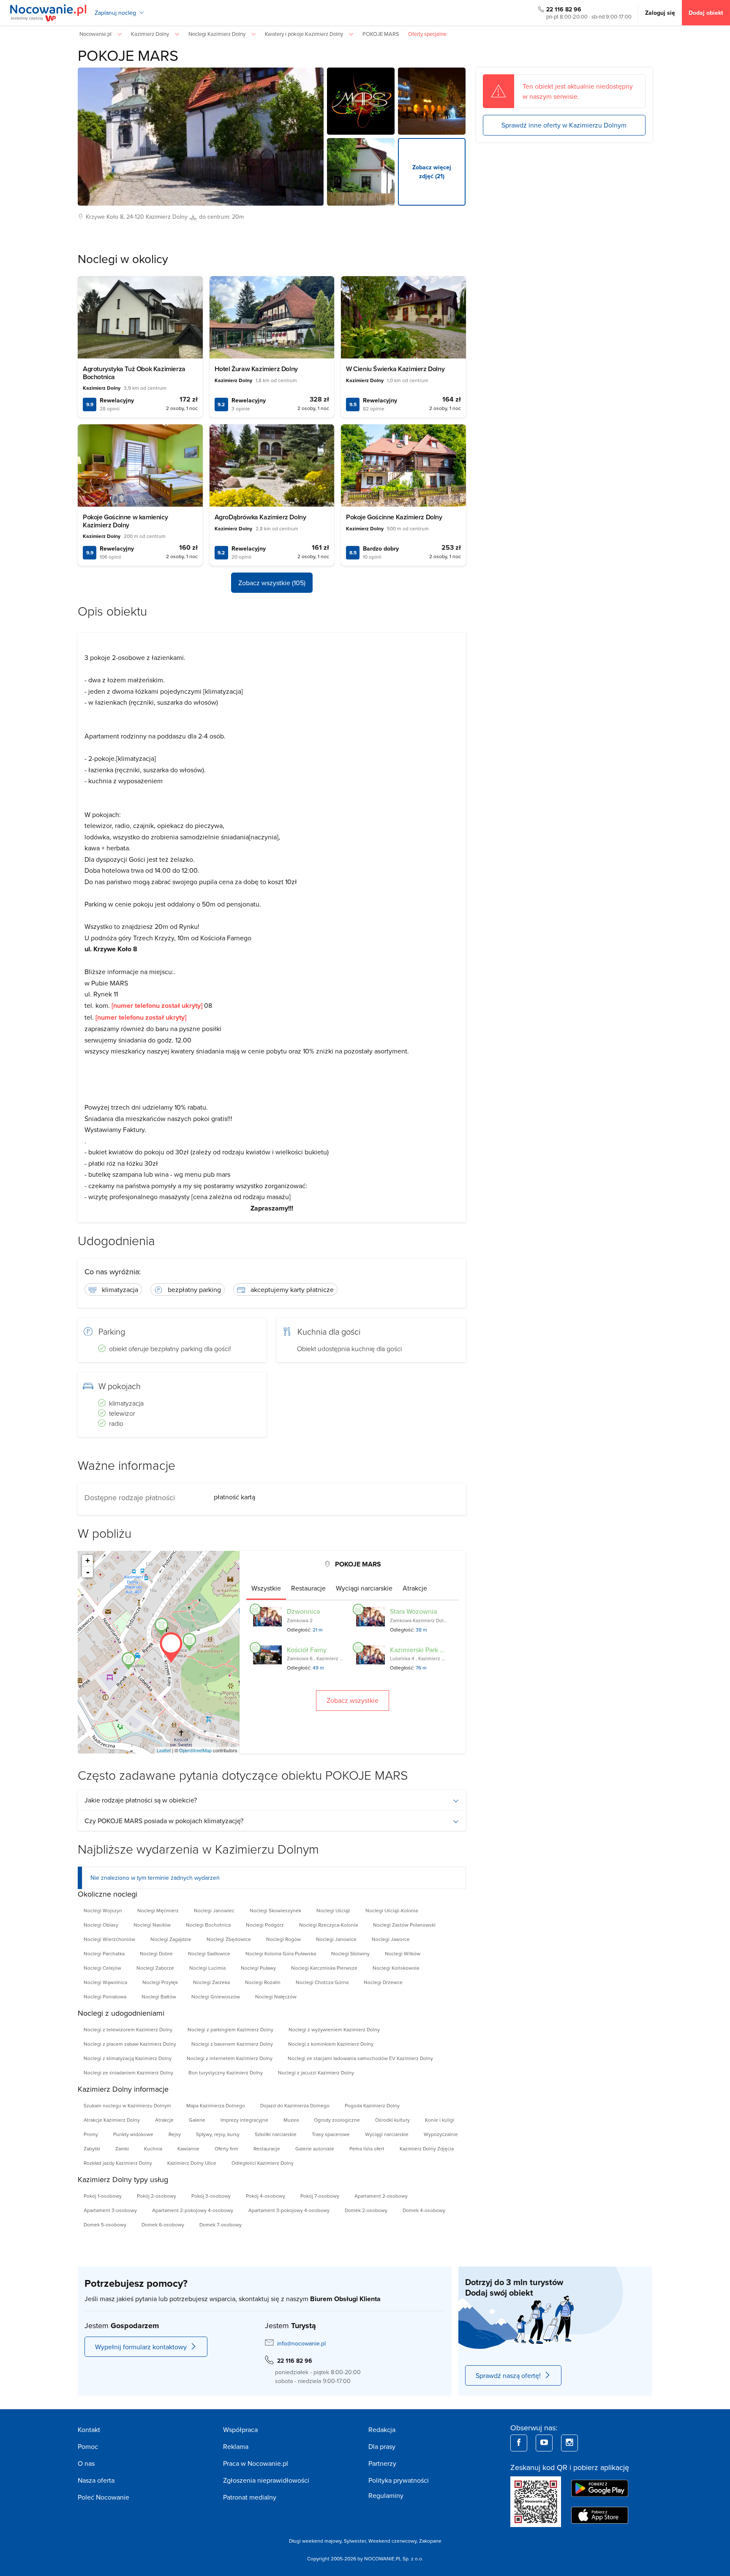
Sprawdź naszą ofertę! (508, 2375)
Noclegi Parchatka (104, 1953)
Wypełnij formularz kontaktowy (141, 2347)
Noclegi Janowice (336, 1939)
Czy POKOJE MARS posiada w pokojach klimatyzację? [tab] (164, 1821)
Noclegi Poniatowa (105, 1996)
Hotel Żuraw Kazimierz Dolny (256, 369)
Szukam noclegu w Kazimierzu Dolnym (127, 2105)
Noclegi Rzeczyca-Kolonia (328, 1925)
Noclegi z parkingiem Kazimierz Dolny (230, 2029)
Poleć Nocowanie (104, 2497)
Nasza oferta (96, 2480)
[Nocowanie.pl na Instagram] (569, 2443)
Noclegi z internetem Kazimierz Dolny (230, 2058)
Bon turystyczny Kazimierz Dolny (226, 2072)
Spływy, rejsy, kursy (218, 2134)
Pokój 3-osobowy (211, 2196)
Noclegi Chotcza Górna (322, 1982)
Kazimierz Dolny (167, 217)
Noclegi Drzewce (383, 1982)
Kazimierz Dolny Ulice (192, 2163)
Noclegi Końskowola (396, 1968)
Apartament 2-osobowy (381, 2196)
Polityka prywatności (399, 2480)
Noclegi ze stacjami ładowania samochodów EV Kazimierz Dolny (360, 2058)
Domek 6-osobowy (163, 2224)
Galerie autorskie (315, 2148)
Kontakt (89, 2429)
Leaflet (164, 1750)
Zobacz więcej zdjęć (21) (432, 172)
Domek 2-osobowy (366, 2210)
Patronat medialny (250, 2497)
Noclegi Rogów (283, 1939)
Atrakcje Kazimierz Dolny (112, 2120)
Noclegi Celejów (102, 1968)
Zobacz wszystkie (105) (272, 583)
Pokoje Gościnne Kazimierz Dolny (394, 517)
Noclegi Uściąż (333, 1910)
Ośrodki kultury (392, 2120)
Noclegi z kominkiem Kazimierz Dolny (331, 2044)
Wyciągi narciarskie (387, 2134)
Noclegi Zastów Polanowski (404, 1925)
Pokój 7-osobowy (320, 2196)
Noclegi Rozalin (263, 1982)
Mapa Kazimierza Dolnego (216, 2105)
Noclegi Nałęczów (276, 1996)
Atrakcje (164, 2120)
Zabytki (92, 2148)
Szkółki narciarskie (276, 2134)
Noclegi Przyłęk (160, 1982)
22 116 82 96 (564, 9)
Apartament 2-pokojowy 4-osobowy (193, 2210)
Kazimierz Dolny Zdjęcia (427, 2148)
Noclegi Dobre (156, 1953)
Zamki (122, 2148)
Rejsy (175, 2134)
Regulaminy (386, 2495)
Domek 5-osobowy (105, 2224)
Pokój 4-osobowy (266, 2196)
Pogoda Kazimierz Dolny (372, 2105)
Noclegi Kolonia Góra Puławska (281, 1953)
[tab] (266, 1588)
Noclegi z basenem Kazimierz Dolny (232, 2044)
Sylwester (355, 2541)
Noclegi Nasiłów (152, 1925)
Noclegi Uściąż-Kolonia (392, 1910)
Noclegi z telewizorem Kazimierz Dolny (128, 2029)
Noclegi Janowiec (214, 1910)
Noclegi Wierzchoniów (109, 1939)
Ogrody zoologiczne (337, 2120)
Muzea (291, 2120)
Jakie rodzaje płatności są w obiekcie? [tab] (141, 1800)
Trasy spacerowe (331, 2134)
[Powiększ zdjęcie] (361, 101)
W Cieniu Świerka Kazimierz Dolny (395, 369)
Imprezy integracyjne (244, 2120)
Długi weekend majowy (315, 2541)
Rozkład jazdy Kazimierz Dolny (118, 2163)
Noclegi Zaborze (155, 1968)
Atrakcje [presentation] (415, 1588)
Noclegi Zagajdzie (171, 1939)
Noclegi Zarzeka (211, 1982)
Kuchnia (153, 2148)
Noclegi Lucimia (207, 1968)
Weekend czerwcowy (392, 2541)
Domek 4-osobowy (424, 2210)
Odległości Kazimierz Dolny (263, 2163)
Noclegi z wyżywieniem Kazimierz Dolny (334, 2029)
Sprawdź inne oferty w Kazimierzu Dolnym (564, 125)
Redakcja (382, 2429)
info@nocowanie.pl (301, 2343)
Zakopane (430, 2541)
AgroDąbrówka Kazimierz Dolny (260, 517)
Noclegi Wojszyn (103, 1910)
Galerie (197, 2120)
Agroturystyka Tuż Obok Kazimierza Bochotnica (134, 373)
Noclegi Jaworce (391, 1939)
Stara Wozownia (413, 1611)
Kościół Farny (307, 1650)
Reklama (236, 2446)
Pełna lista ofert (367, 2148)
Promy (91, 2134)
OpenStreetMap (195, 1750)
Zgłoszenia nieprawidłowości (266, 2480)
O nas (86, 2463)
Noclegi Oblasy (101, 1925)
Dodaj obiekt (706, 13)
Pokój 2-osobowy (157, 2196)
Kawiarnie (188, 2148)
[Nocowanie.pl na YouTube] (544, 2443)
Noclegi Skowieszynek (275, 1910)
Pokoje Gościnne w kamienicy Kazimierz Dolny (125, 521)
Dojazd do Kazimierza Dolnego (295, 2105)
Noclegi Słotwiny (350, 1953)
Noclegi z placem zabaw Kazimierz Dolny (130, 2044)
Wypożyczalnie (441, 2134)
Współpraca (240, 2429)
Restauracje (267, 2148)
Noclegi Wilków (403, 1953)
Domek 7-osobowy (221, 2224)
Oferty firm (226, 2148)
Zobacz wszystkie (353, 1700)
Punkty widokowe (133, 2134)
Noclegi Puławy (258, 1968)
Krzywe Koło (102, 217)
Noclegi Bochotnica (208, 1925)
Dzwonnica (303, 1611)
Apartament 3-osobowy (110, 2210)
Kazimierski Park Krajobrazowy (435, 1650)
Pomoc (88, 2446)
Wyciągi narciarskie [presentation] (364, 1588)
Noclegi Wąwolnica (105, 1982)
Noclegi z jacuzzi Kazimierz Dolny (316, 2072)
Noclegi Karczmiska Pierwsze (324, 1968)
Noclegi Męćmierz (158, 1910)
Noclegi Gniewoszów (216, 1996)
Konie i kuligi (440, 2120)
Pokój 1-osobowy (103, 2196)
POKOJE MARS (128, 55)
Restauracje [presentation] (308, 1588)
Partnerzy (382, 2463)
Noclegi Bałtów (159, 1996)
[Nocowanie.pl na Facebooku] (519, 2443)
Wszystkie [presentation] (266, 1588)
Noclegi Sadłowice (209, 1953)
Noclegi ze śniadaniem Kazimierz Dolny (128, 2072)
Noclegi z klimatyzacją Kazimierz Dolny (128, 2058)
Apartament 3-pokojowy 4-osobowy (289, 2210)
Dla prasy (382, 2446)
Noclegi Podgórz (265, 1925)
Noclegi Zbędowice (229, 1939)
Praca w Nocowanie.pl (256, 2463)
